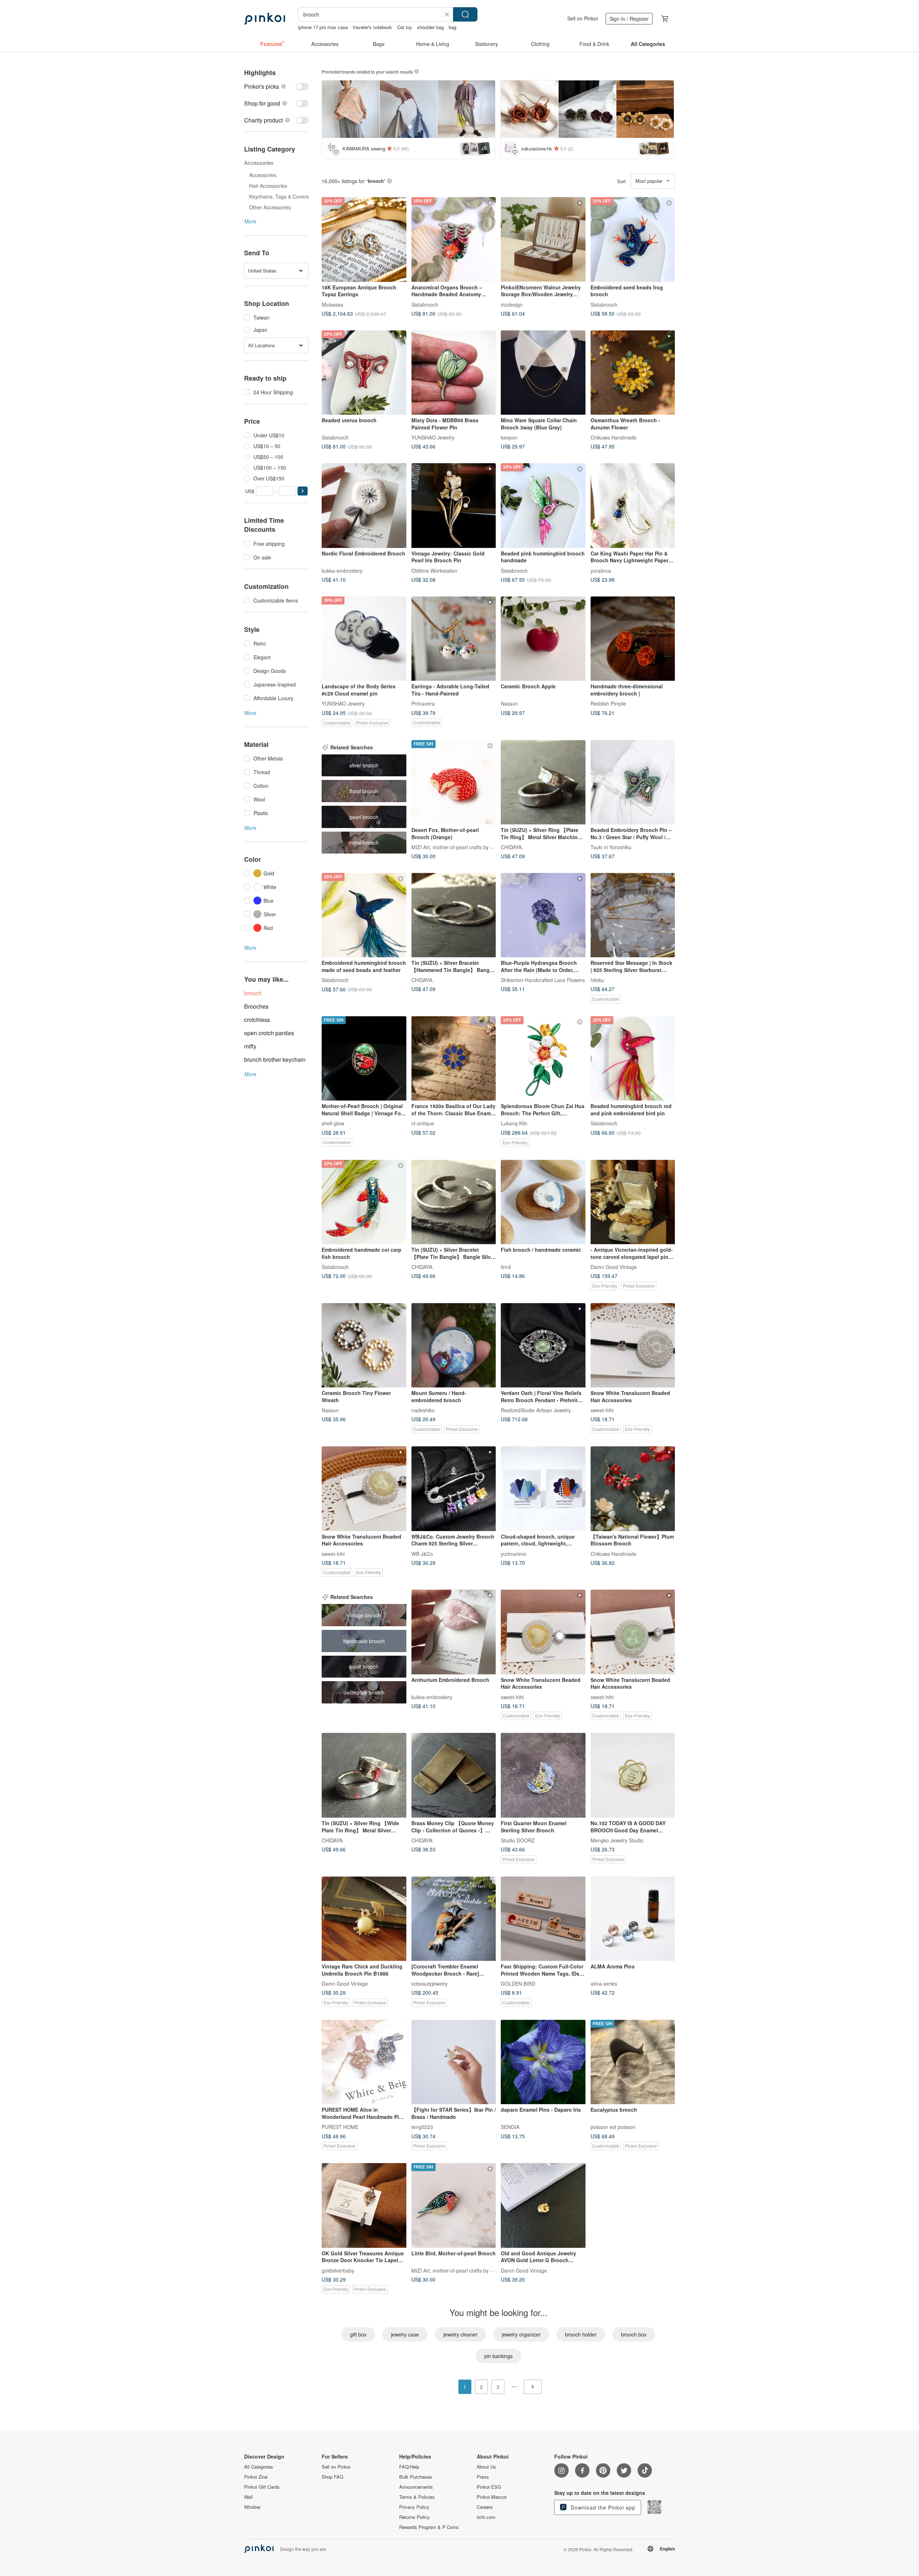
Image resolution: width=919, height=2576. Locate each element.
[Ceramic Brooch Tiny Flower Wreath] (364, 1345)
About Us (486, 2467)
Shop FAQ (332, 2477)
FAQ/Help (409, 2467)
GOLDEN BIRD (518, 1984)
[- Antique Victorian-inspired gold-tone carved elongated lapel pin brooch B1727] (633, 1202)
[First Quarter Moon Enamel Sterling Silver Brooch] (543, 1775)
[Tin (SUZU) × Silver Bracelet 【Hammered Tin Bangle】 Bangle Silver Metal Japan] (454, 915)
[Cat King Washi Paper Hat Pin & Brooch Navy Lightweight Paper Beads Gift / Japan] (633, 506)
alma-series (604, 1984)
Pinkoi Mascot (492, 2497)
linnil (506, 1267)
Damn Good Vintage (614, 1267)
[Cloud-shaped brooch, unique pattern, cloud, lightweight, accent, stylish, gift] (543, 1489)
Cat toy (405, 27)
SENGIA (510, 2127)
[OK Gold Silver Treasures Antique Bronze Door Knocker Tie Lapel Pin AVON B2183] (364, 2205)
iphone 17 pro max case (323, 27)
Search (465, 14)
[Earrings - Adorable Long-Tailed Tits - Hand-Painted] (454, 639)
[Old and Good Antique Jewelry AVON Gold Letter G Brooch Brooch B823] (543, 2205)
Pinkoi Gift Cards (262, 2487)
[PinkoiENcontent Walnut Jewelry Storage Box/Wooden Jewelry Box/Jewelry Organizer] (543, 240)
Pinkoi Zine (256, 2477)
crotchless (257, 1020)
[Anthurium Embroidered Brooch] (454, 1632)
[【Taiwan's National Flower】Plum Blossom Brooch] (633, 1489)
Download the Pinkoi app (602, 2507)
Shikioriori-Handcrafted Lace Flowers (543, 980)
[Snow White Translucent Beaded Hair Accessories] (633, 1345)
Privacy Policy (414, 2507)
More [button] (250, 221)
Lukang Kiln (514, 1123)
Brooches (256, 1006)
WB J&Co (422, 1553)
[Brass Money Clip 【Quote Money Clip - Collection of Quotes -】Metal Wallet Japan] (454, 1775)
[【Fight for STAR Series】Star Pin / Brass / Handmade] (454, 2062)
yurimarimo (514, 1553)
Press (483, 2477)
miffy (250, 1046)
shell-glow (333, 1123)
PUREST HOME (340, 2127)
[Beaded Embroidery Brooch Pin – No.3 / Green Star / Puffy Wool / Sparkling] (633, 782)
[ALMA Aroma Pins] (633, 1919)
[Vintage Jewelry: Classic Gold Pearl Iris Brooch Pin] (454, 506)
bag (452, 27)
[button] (303, 491)
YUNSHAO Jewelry (433, 437)
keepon (509, 437)
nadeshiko (423, 1410)
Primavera (423, 703)
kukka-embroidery (342, 570)
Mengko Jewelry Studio (617, 1840)
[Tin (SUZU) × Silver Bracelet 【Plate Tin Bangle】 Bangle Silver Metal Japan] (454, 1202)
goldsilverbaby (338, 2270)
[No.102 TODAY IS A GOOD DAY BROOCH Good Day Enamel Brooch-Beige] (633, 1775)
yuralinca (601, 570)
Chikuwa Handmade (614, 437)
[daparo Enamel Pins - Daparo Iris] (543, 2062)
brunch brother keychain (275, 1059)
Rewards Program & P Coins (429, 2527)
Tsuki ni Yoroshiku (611, 847)
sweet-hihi (602, 1410)
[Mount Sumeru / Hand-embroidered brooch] (454, 1345)
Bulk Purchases (416, 2477)
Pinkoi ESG (489, 2487)
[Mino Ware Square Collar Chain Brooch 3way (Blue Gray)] (543, 373)
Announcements (416, 2487)
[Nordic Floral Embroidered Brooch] (364, 506)
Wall (248, 2497)
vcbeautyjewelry (430, 1984)
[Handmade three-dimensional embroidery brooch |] (633, 639)
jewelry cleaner (460, 2334)
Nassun (509, 703)
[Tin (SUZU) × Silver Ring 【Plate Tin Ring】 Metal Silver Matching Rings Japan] (543, 782)
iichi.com (486, 2517)
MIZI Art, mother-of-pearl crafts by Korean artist (465, 847)
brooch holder (581, 2334)
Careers (485, 2507)
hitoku (597, 980)
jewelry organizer (521, 2334)
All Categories (259, 2467)
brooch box (634, 2334)
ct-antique (423, 1123)
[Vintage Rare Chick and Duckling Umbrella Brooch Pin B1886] (364, 1919)
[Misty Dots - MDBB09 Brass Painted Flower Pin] (454, 373)
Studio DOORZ (518, 1840)
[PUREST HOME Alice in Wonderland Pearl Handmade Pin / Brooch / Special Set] (364, 2062)
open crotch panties (269, 1033)
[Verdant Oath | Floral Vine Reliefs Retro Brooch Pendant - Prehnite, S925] (543, 1345)
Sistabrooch (425, 304)
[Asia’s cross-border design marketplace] (265, 19)
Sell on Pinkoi (582, 18)
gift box (358, 2334)
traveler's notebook (372, 27)
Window (252, 2507)
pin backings (498, 2356)
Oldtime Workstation (434, 570)
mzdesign (512, 304)
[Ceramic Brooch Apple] (543, 639)
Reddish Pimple (608, 703)
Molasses (332, 304)
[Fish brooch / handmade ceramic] (543, 1202)
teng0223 (422, 2127)
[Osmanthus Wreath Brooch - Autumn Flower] (633, 373)
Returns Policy (414, 2517)
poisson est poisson (613, 2127)
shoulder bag (430, 27)
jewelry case (405, 2334)
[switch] (276, 86)
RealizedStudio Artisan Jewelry (536, 1410)
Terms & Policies (417, 2497)
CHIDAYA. (512, 847)
